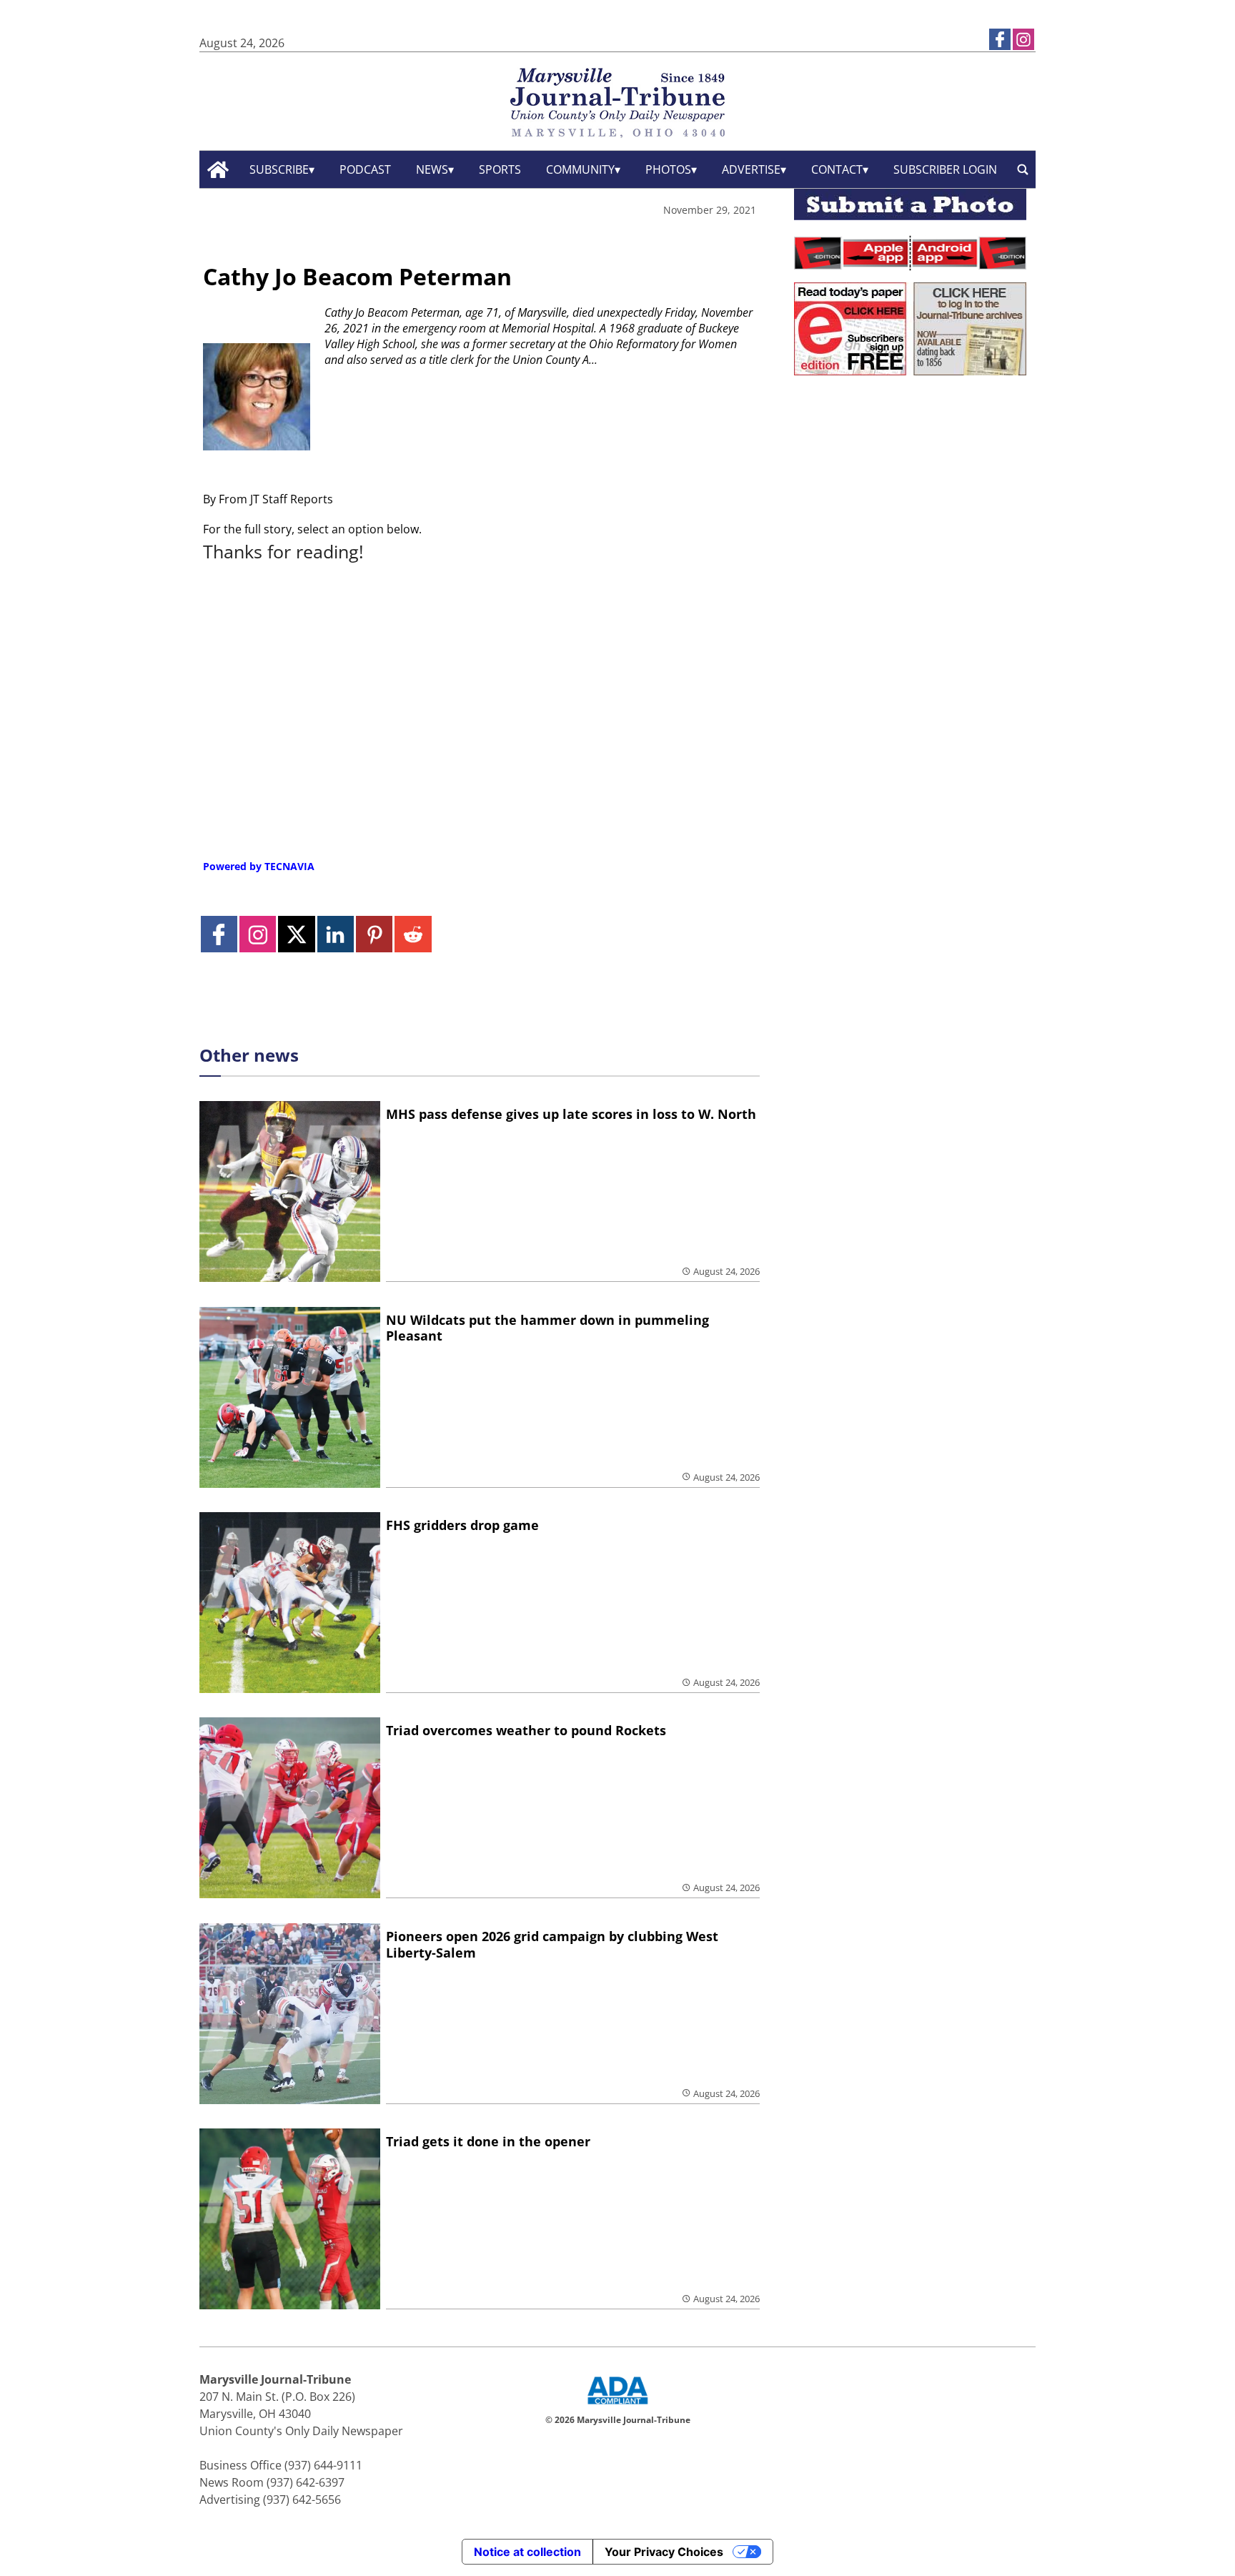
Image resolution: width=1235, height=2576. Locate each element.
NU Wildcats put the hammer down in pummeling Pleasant (547, 1328)
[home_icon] (218, 170)
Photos (668, 169)
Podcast (365, 169)
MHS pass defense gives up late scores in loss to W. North (571, 1114)
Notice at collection (527, 2552)
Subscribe (279, 169)
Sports (500, 169)
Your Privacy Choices (664, 2552)
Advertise (751, 169)
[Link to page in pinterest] (374, 934)
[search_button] (1023, 170)
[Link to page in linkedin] (336, 934)
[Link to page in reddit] (413, 934)
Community (580, 169)
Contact (837, 169)
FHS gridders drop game (462, 1525)
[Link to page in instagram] (1023, 39)
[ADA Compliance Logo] (617, 2406)
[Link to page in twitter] (296, 934)
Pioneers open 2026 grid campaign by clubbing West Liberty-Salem (552, 1944)
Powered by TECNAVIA (259, 866)
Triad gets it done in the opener (488, 2141)
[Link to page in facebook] (1000, 39)
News (432, 169)
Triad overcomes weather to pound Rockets (526, 1730)
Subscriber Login (945, 169)
